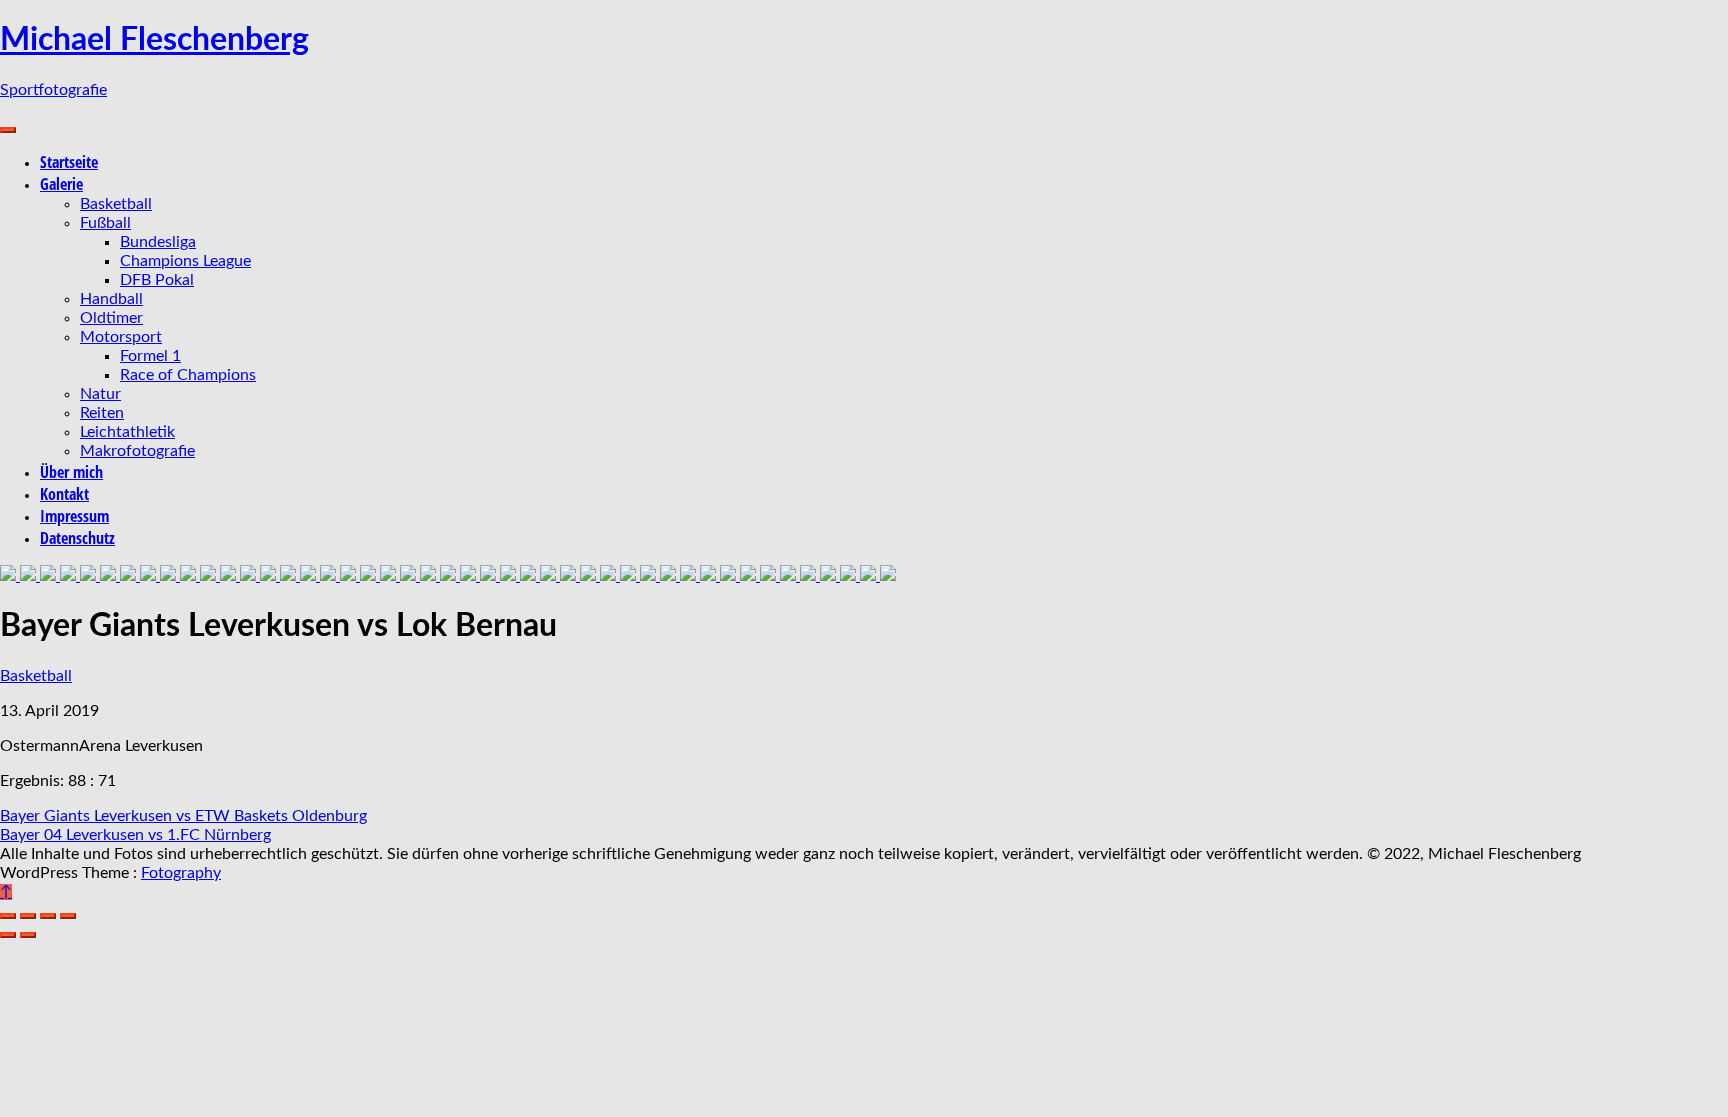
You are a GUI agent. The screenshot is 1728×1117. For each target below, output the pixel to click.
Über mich (71, 472)
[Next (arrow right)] (28, 935)
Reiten (102, 413)
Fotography (181, 873)
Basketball (116, 204)
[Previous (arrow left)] (8, 935)
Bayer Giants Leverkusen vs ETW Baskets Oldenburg (183, 816)
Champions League (185, 261)
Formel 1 (150, 356)
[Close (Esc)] (8, 916)
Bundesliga (158, 242)
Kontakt (64, 494)
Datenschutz (77, 538)
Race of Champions (188, 375)
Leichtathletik (127, 432)
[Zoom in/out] (68, 916)
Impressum (74, 516)
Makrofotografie (137, 451)
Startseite (69, 162)
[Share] (28, 916)
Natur (100, 394)
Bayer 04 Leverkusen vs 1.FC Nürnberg (135, 835)
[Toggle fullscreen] (48, 916)
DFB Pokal (157, 280)
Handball (111, 299)
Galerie (61, 184)
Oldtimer (111, 318)
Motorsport (121, 337)
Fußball (105, 223)
